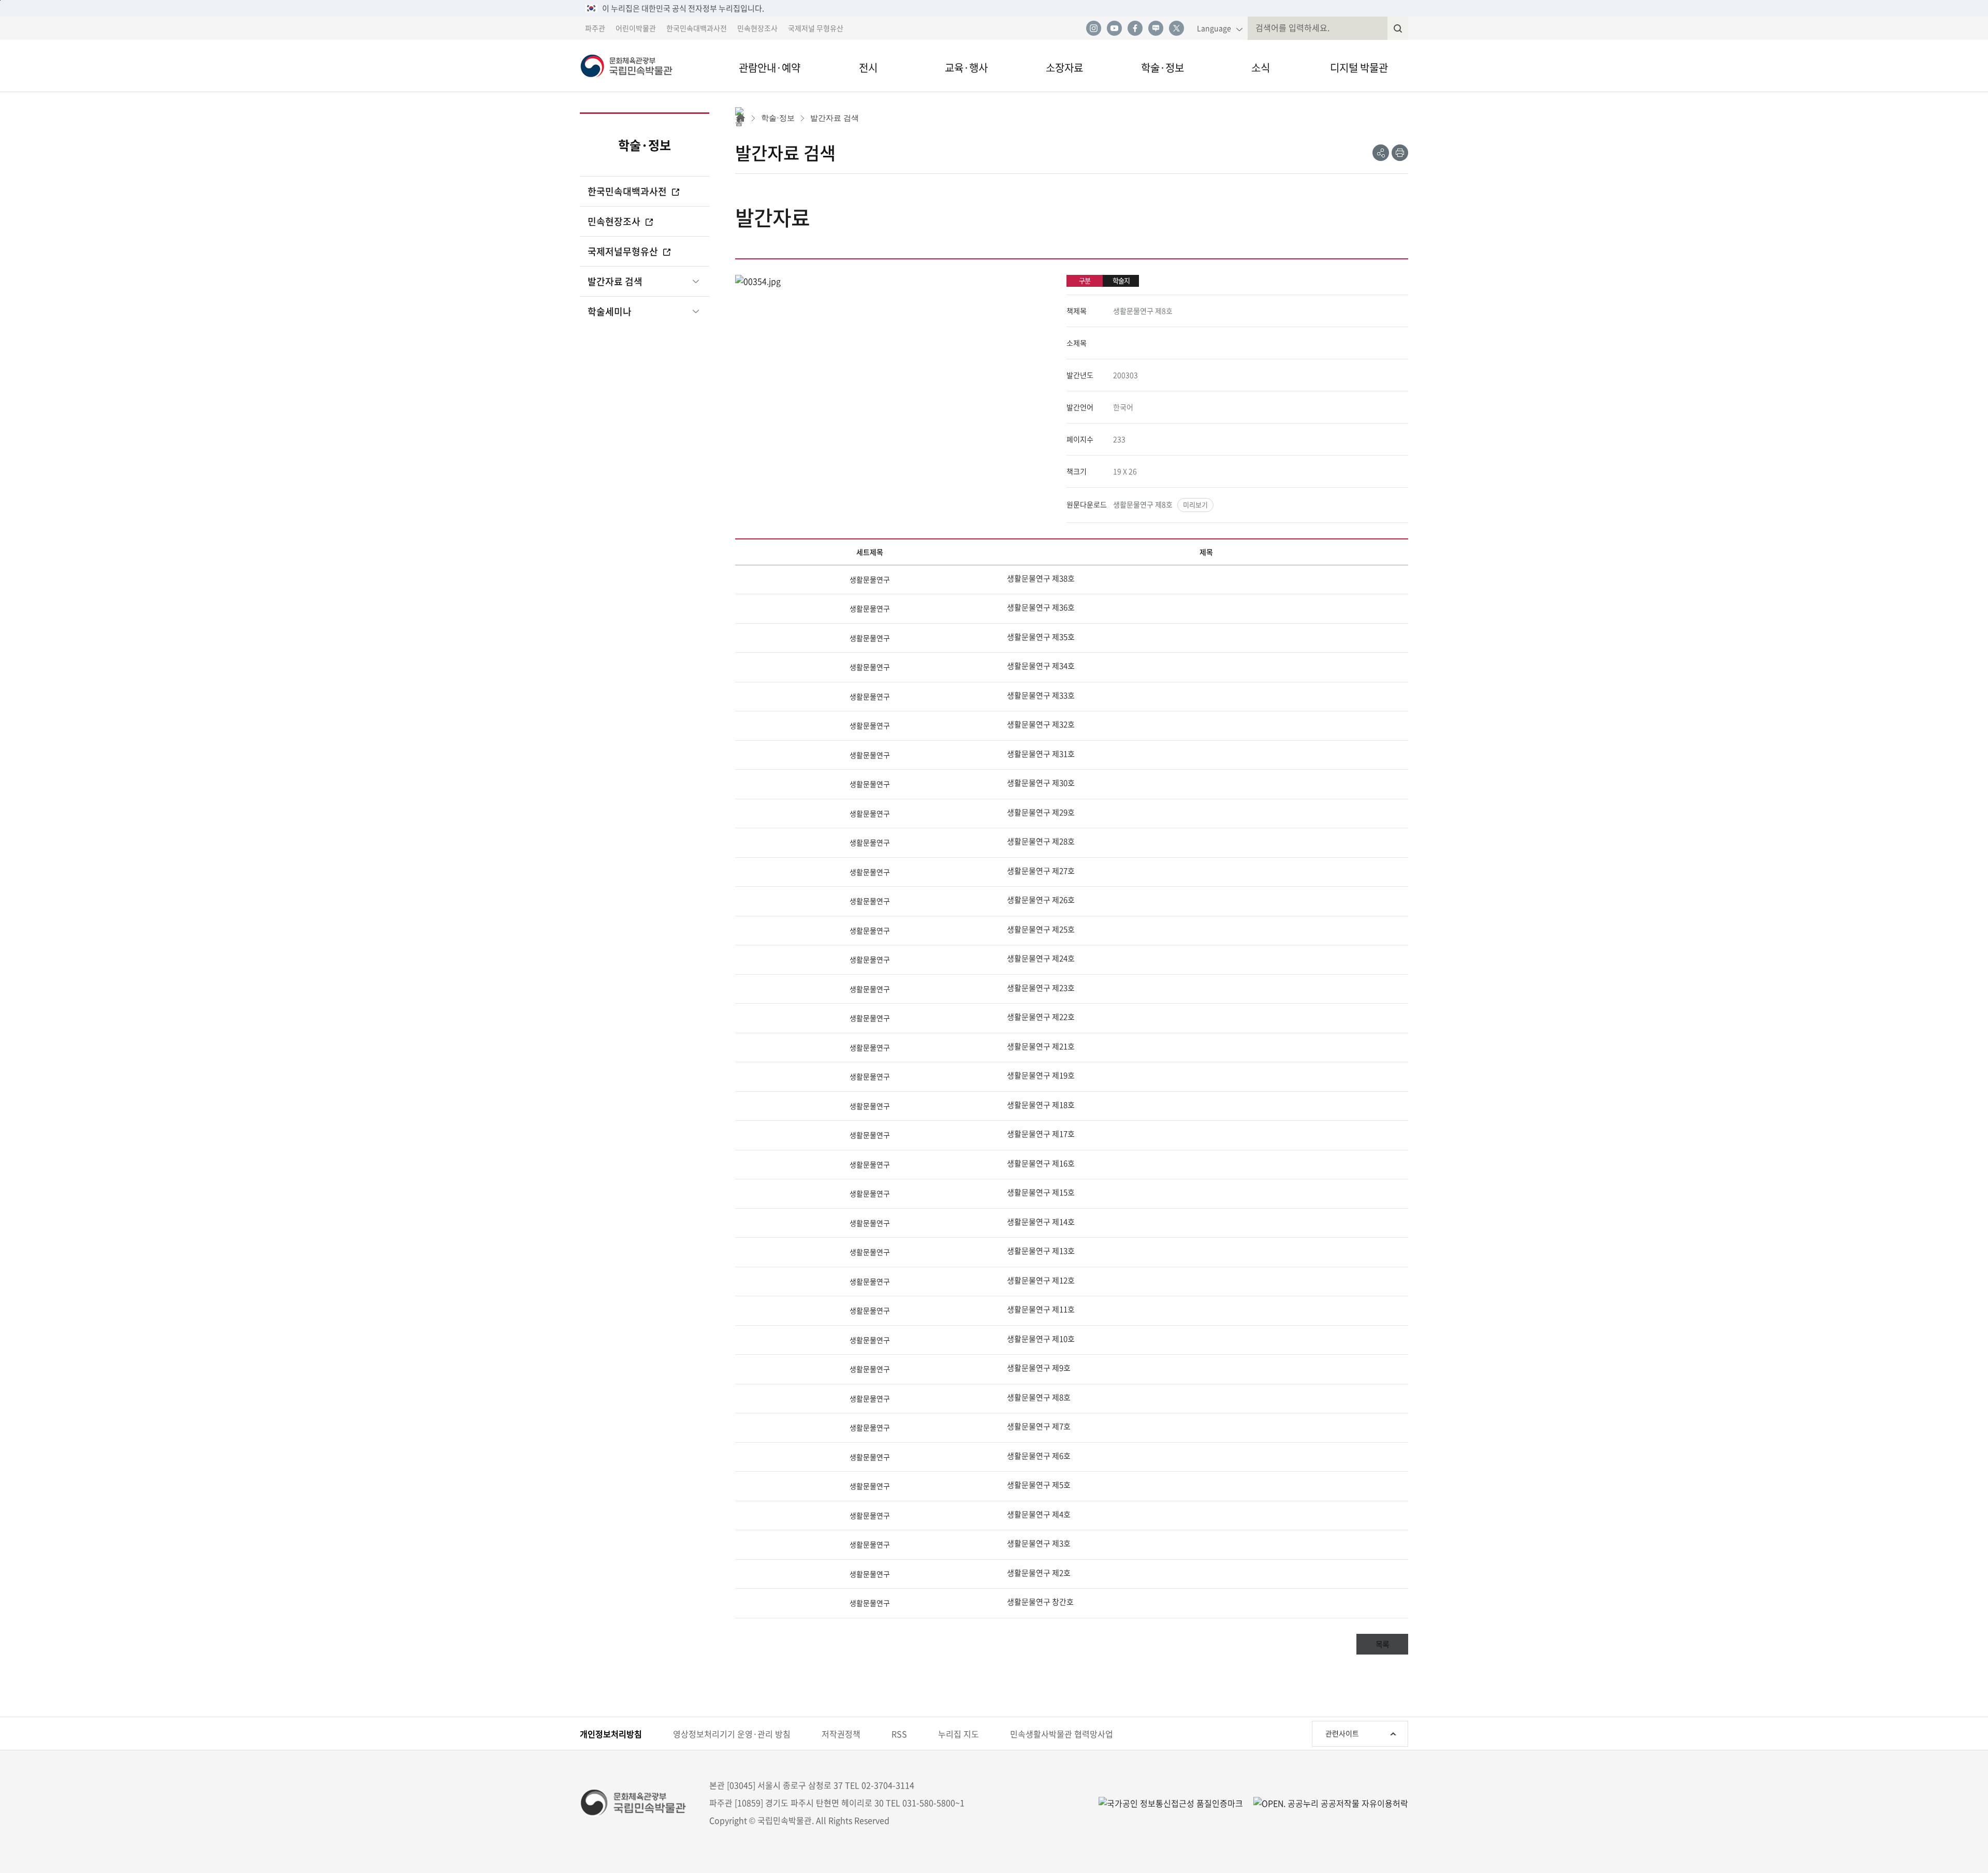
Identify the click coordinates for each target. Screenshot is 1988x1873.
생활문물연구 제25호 (1041, 929)
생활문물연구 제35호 (1041, 637)
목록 (1382, 1644)
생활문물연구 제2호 (1039, 1573)
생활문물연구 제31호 (1041, 754)
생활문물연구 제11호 (1041, 1309)
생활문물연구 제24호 (1041, 958)
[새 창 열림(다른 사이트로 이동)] (1326, 1803)
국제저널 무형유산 (816, 28)
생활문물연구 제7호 (1039, 1426)
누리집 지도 (959, 1734)
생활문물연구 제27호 (1041, 871)
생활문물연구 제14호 (1041, 1222)
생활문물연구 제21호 (1041, 1046)
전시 (868, 68)
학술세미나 (610, 311)
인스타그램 (1093, 28)
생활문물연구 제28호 (1041, 841)
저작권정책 (841, 1734)
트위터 (1176, 28)
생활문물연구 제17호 (1041, 1134)
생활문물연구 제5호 (1039, 1485)
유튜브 (1114, 28)
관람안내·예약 (770, 68)
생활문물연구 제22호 (1041, 1017)
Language (1214, 28)
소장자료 (1064, 68)
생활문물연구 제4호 (1039, 1514)
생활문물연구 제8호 (1143, 504)
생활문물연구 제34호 (1041, 666)
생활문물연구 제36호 (1041, 607)
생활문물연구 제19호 (1041, 1075)
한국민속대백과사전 (697, 28)
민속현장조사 (757, 28)
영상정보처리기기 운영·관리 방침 (732, 1734)
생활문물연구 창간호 (1040, 1602)
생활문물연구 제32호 (1041, 724)
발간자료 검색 (615, 281)
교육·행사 (966, 68)
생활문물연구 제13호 (1041, 1251)
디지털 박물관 (1359, 68)
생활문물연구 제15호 (1041, 1192)
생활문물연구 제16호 (1041, 1163)
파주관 (595, 28)
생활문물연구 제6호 (1039, 1456)
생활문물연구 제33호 (1041, 695)
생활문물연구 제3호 (1039, 1543)
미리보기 (1195, 504)
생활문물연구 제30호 (1041, 783)
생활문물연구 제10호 (1041, 1339)
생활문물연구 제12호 (1041, 1280)
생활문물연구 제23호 (1041, 988)
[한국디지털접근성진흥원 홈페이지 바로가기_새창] (1171, 1803)
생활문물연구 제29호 (1041, 812)
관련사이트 (1342, 1733)
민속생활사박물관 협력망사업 (1062, 1734)
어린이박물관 (636, 28)
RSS (899, 1734)
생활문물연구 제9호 (1039, 1368)
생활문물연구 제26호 (1041, 900)
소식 (1261, 68)
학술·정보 (1163, 68)
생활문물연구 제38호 (1041, 578)
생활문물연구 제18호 (1041, 1105)
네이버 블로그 (1156, 28)
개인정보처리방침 (611, 1734)
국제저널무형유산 (624, 251)
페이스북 (1135, 28)
